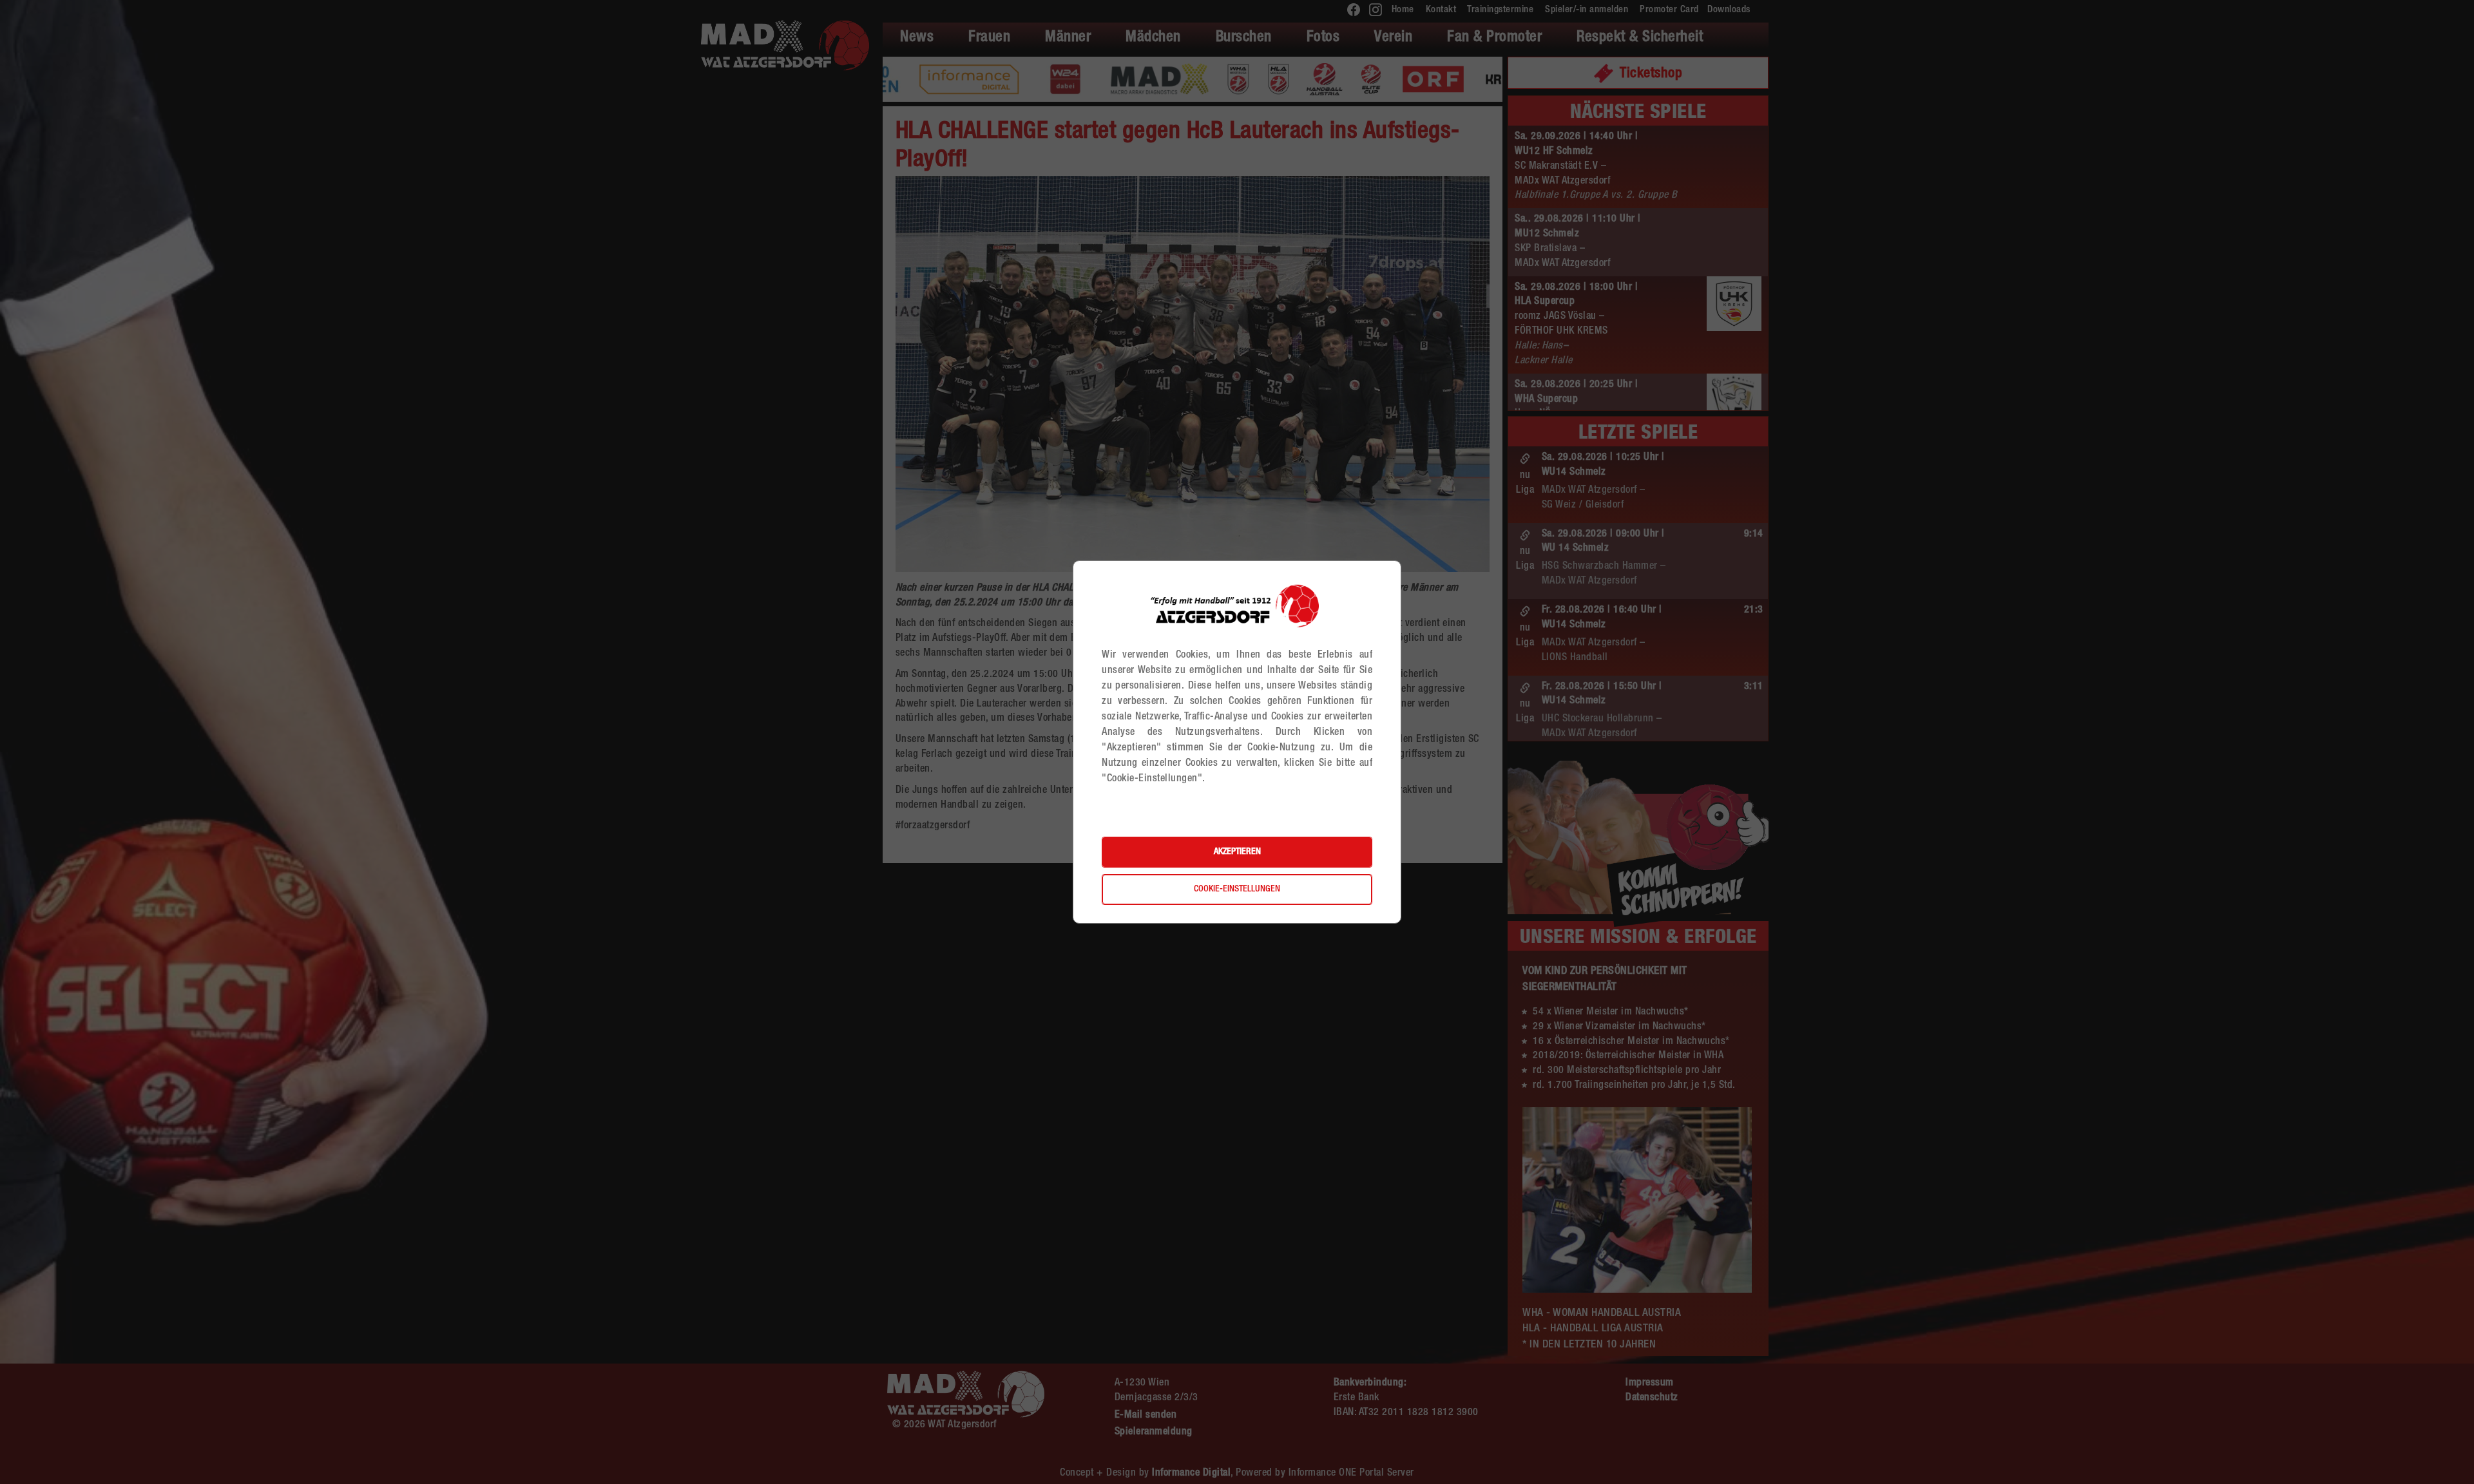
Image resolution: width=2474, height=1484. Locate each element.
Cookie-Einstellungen (1237, 889)
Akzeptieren (1237, 852)
